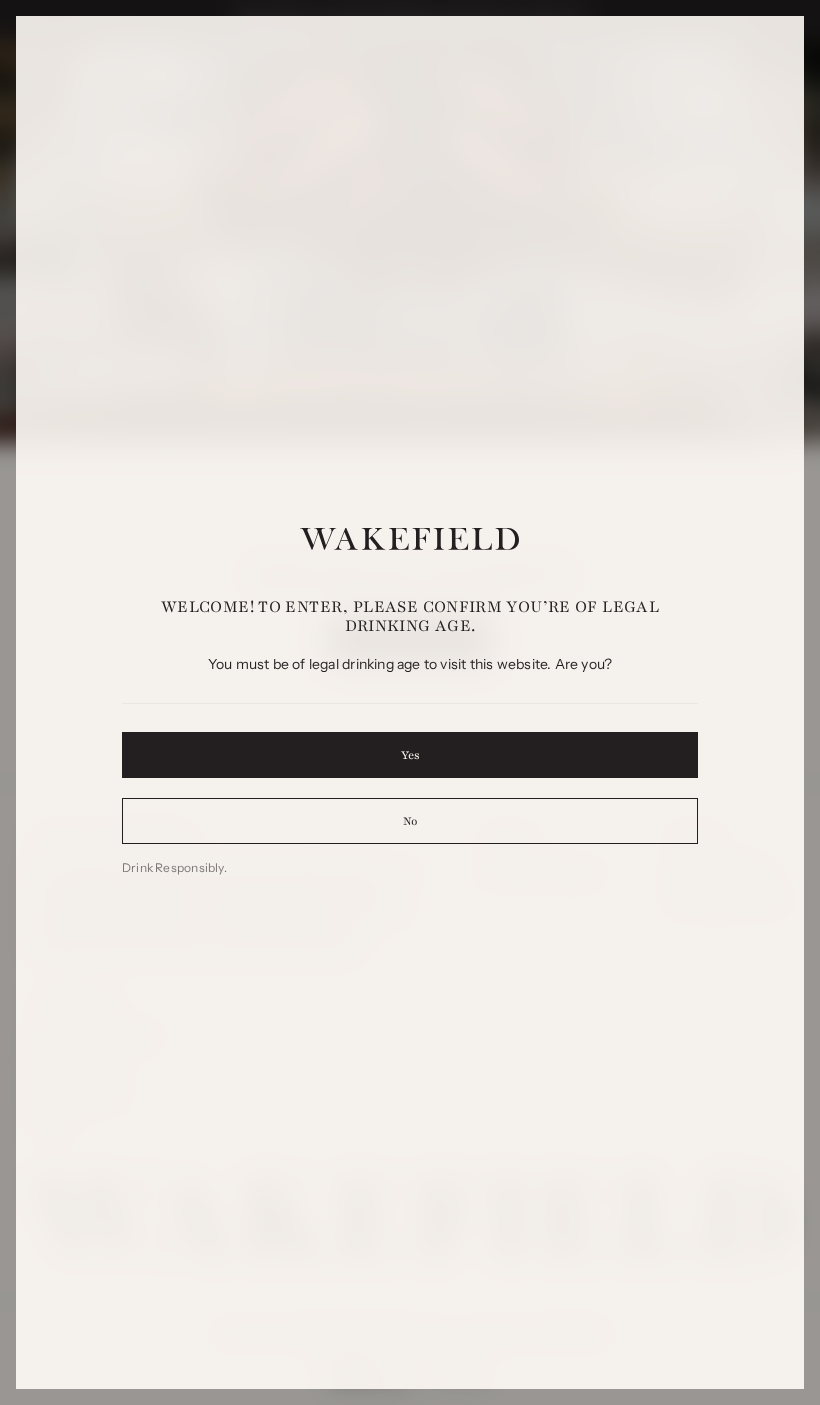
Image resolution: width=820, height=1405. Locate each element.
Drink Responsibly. (174, 867)
